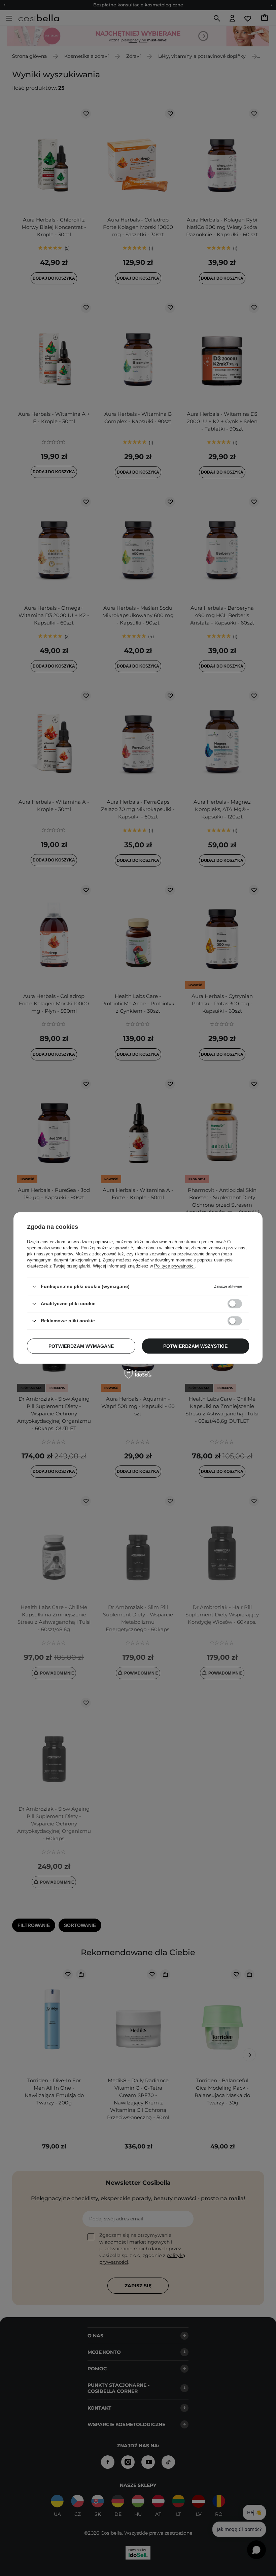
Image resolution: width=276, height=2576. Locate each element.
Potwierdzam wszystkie (195, 1346)
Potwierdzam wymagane (81, 1346)
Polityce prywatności (174, 1266)
